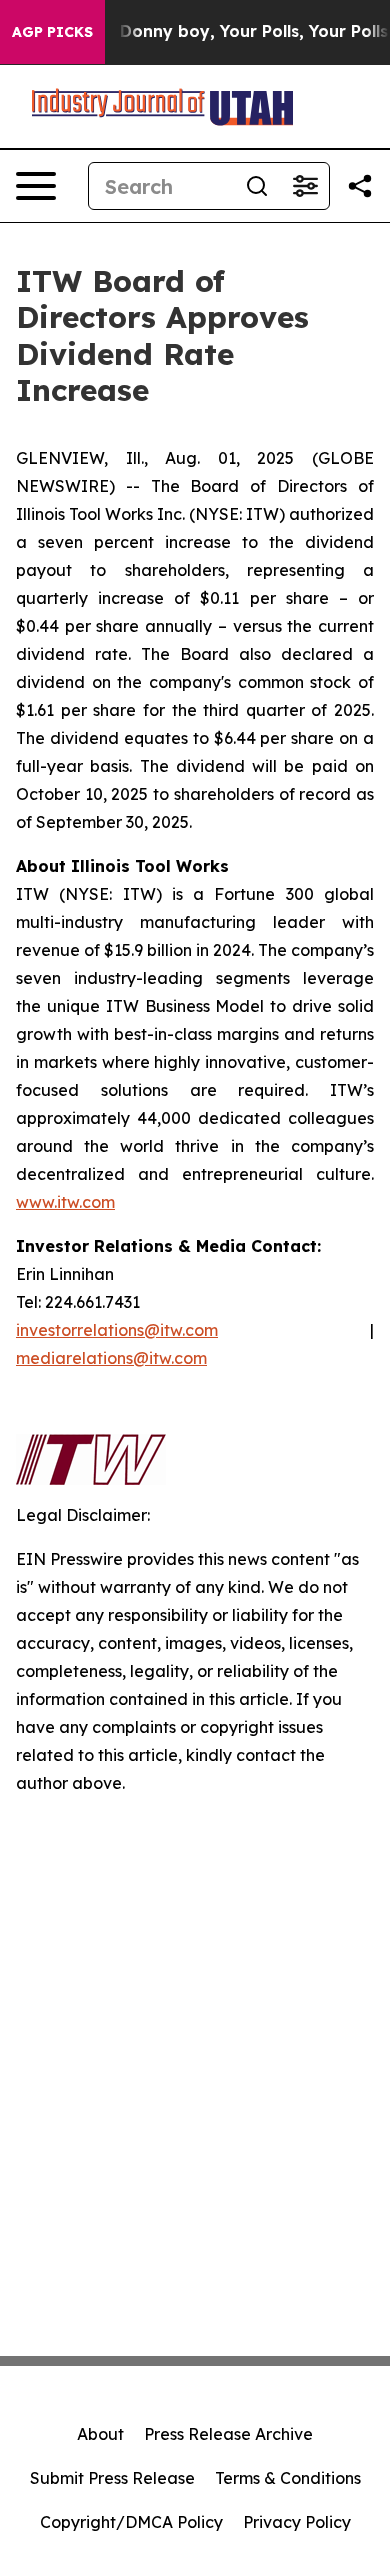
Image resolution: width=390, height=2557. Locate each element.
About (100, 2434)
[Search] (257, 186)
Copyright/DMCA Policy (131, 2522)
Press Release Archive (228, 2434)
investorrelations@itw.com (117, 1330)
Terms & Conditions (288, 2478)
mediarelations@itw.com (111, 1358)
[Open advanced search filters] (305, 186)
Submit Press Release (112, 2478)
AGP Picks (52, 32)
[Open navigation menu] (36, 186)
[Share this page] (360, 186)
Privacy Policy (297, 2522)
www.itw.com (65, 1202)
